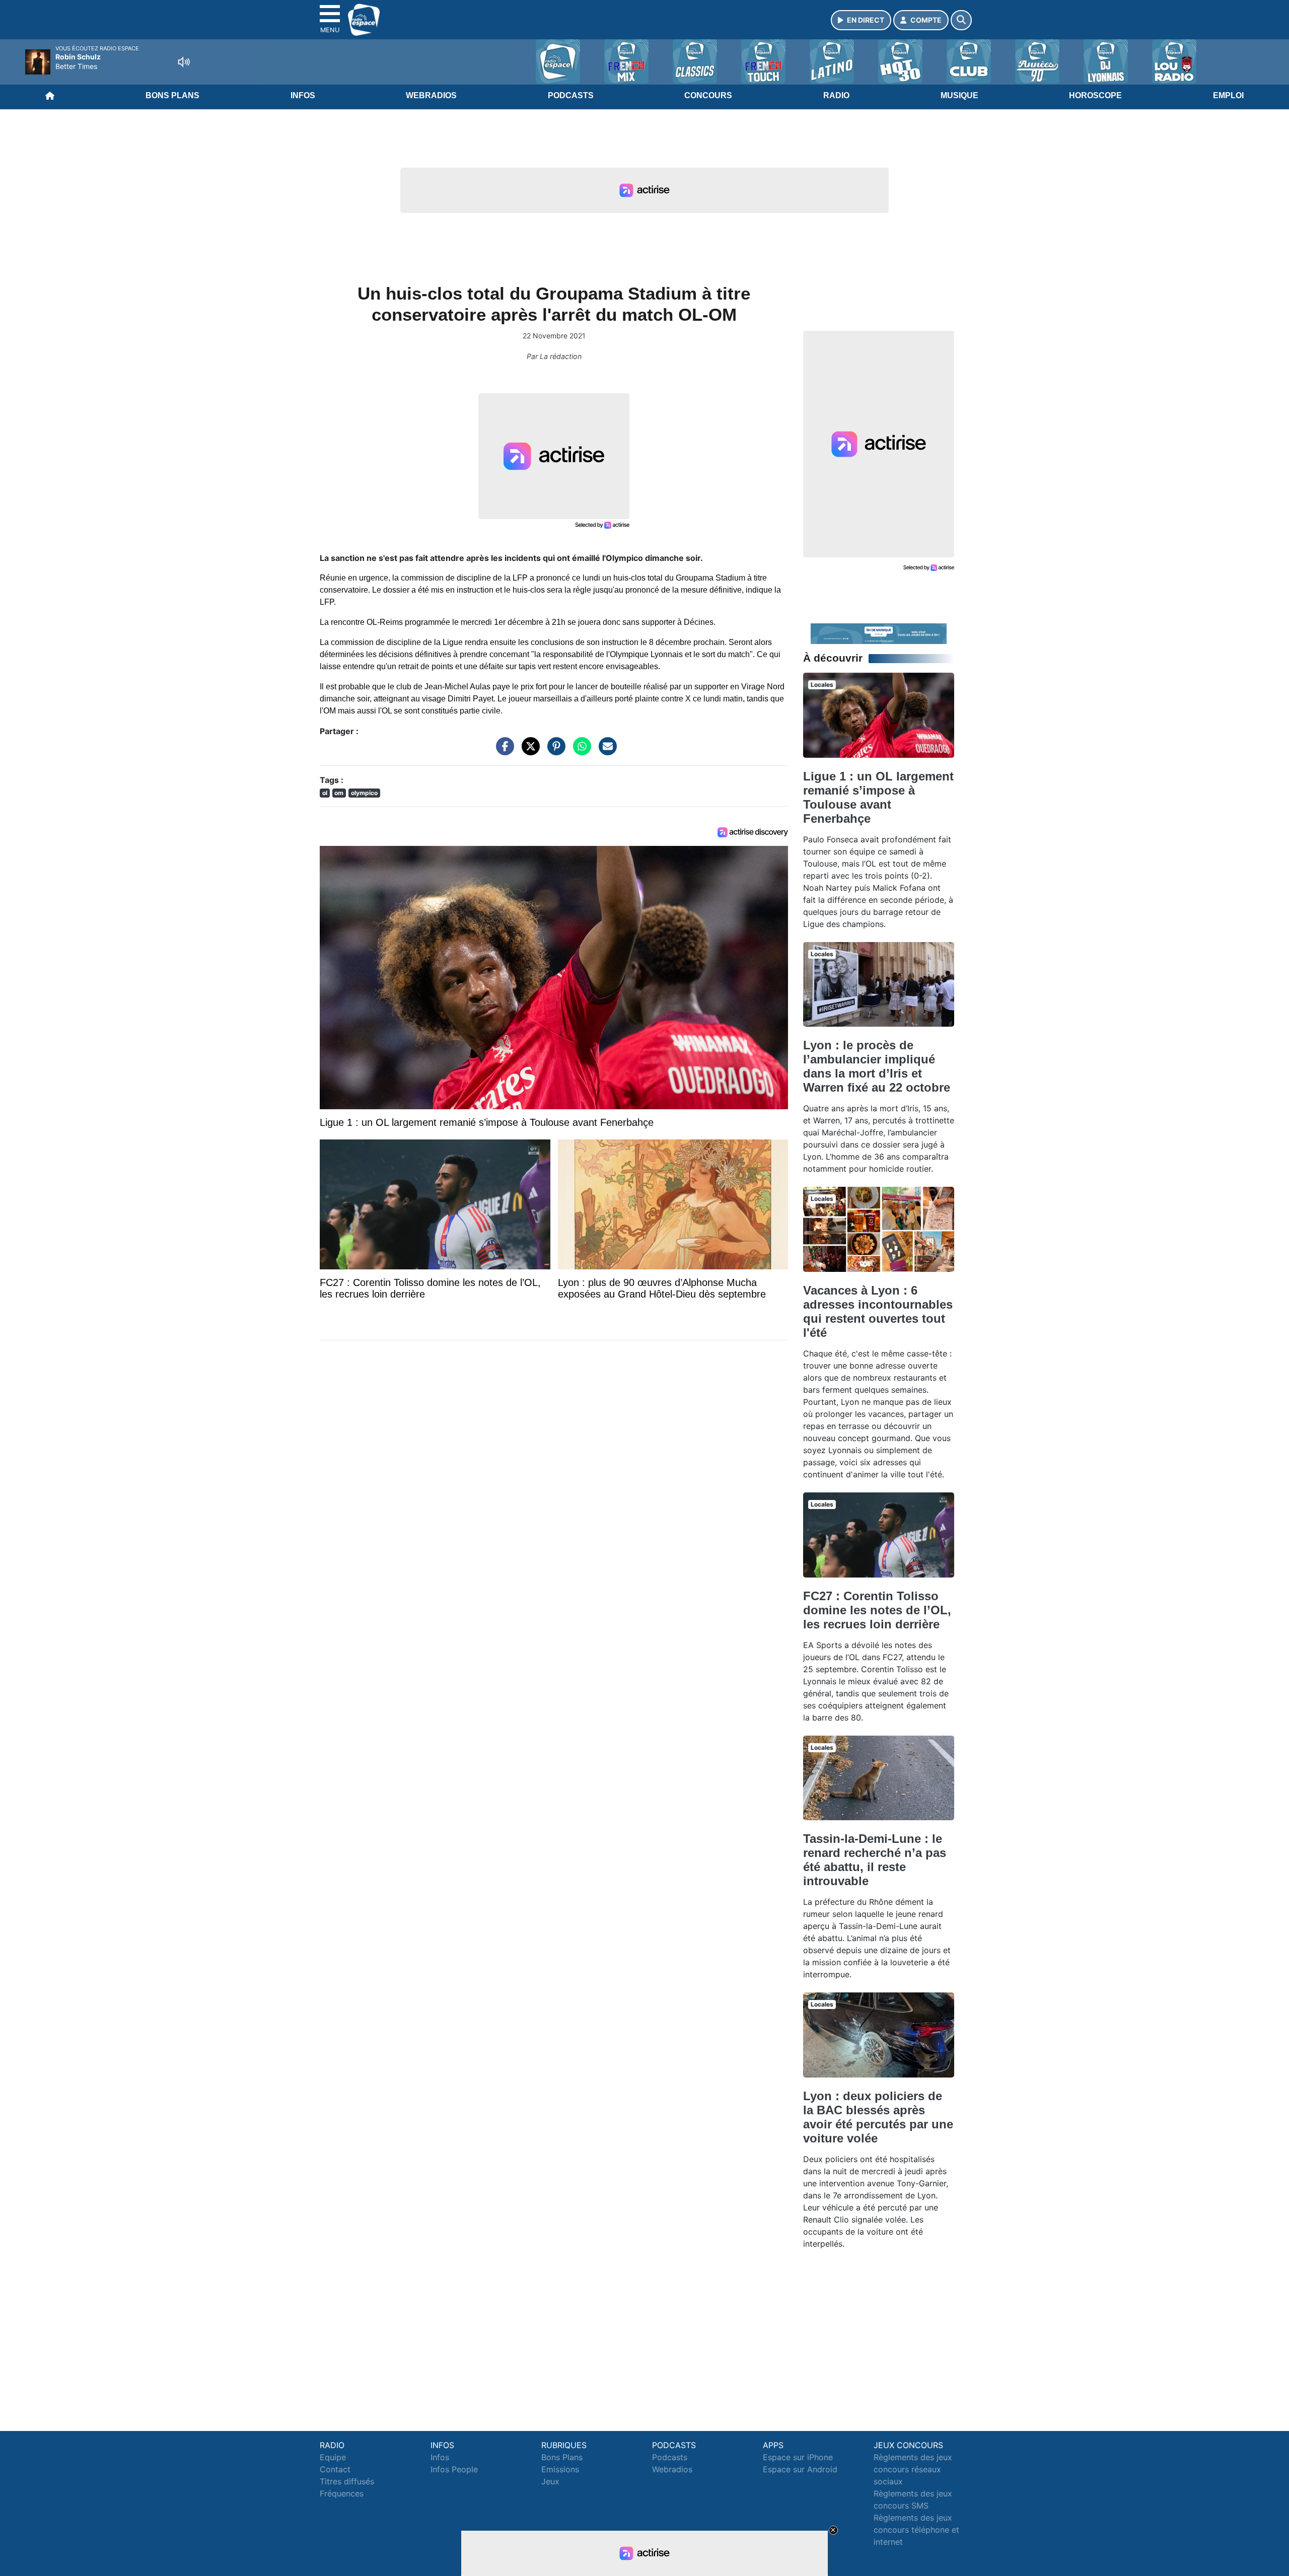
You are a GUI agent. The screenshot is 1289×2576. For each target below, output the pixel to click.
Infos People (454, 2469)
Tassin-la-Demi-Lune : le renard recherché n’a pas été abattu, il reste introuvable (875, 1860)
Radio (836, 95)
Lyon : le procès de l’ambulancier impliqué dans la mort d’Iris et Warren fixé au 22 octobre (877, 1066)
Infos (303, 95)
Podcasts (571, 95)
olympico (364, 793)
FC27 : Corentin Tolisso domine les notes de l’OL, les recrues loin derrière (877, 1610)
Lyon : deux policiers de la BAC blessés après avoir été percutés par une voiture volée (878, 2117)
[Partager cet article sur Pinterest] (554, 751)
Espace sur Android (800, 2469)
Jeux (550, 2481)
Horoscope (1095, 95)
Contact (335, 2469)
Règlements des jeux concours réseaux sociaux (913, 2469)
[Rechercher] (961, 20)
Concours (708, 95)
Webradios (431, 95)
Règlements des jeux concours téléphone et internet (916, 2530)
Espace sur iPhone (798, 2457)
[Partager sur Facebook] (503, 751)
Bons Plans (172, 95)
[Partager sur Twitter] (528, 751)
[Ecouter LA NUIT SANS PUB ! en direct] (879, 633)
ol (325, 793)
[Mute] (184, 62)
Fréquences (342, 2493)
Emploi (1228, 95)
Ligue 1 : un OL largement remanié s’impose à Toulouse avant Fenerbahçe (878, 797)
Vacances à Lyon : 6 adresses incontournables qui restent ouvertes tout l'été (878, 1311)
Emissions (560, 2469)
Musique (959, 95)
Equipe (333, 2457)
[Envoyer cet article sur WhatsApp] (580, 751)
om (339, 793)
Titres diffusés (347, 2481)
